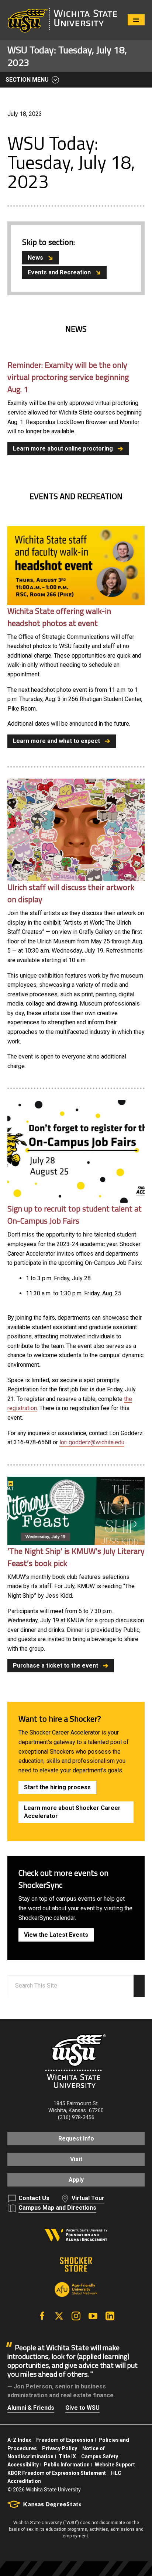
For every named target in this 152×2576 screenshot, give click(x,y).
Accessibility (23, 2465)
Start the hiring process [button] (57, 1787)
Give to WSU (82, 2408)
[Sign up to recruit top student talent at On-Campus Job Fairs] (76, 1151)
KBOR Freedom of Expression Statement (57, 2473)
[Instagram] (76, 2316)
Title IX (67, 2456)
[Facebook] (42, 2316)
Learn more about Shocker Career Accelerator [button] (72, 1812)
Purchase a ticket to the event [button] (56, 1666)
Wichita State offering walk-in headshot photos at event (59, 617)
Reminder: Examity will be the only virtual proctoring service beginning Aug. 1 (68, 377)
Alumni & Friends (31, 2408)
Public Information (67, 2465)
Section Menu (27, 80)
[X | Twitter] (59, 2316)
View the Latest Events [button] (56, 1935)
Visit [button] (76, 2159)
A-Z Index (19, 2440)
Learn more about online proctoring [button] (63, 449)
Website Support (115, 2465)
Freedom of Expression (65, 2440)
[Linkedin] (110, 2316)
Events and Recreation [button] (59, 272)
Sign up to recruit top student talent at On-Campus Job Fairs (75, 1215)
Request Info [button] (76, 2139)
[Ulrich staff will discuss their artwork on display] (76, 830)
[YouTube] (93, 2316)
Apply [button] (76, 2180)
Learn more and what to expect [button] (56, 741)
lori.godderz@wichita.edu (92, 1442)
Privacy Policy (60, 2448)
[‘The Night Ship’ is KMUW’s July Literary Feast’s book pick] (76, 1511)
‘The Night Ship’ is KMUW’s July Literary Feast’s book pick (76, 1557)
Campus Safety (100, 2456)
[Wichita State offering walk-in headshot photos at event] (76, 565)
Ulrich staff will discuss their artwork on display (71, 893)
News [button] (35, 258)
